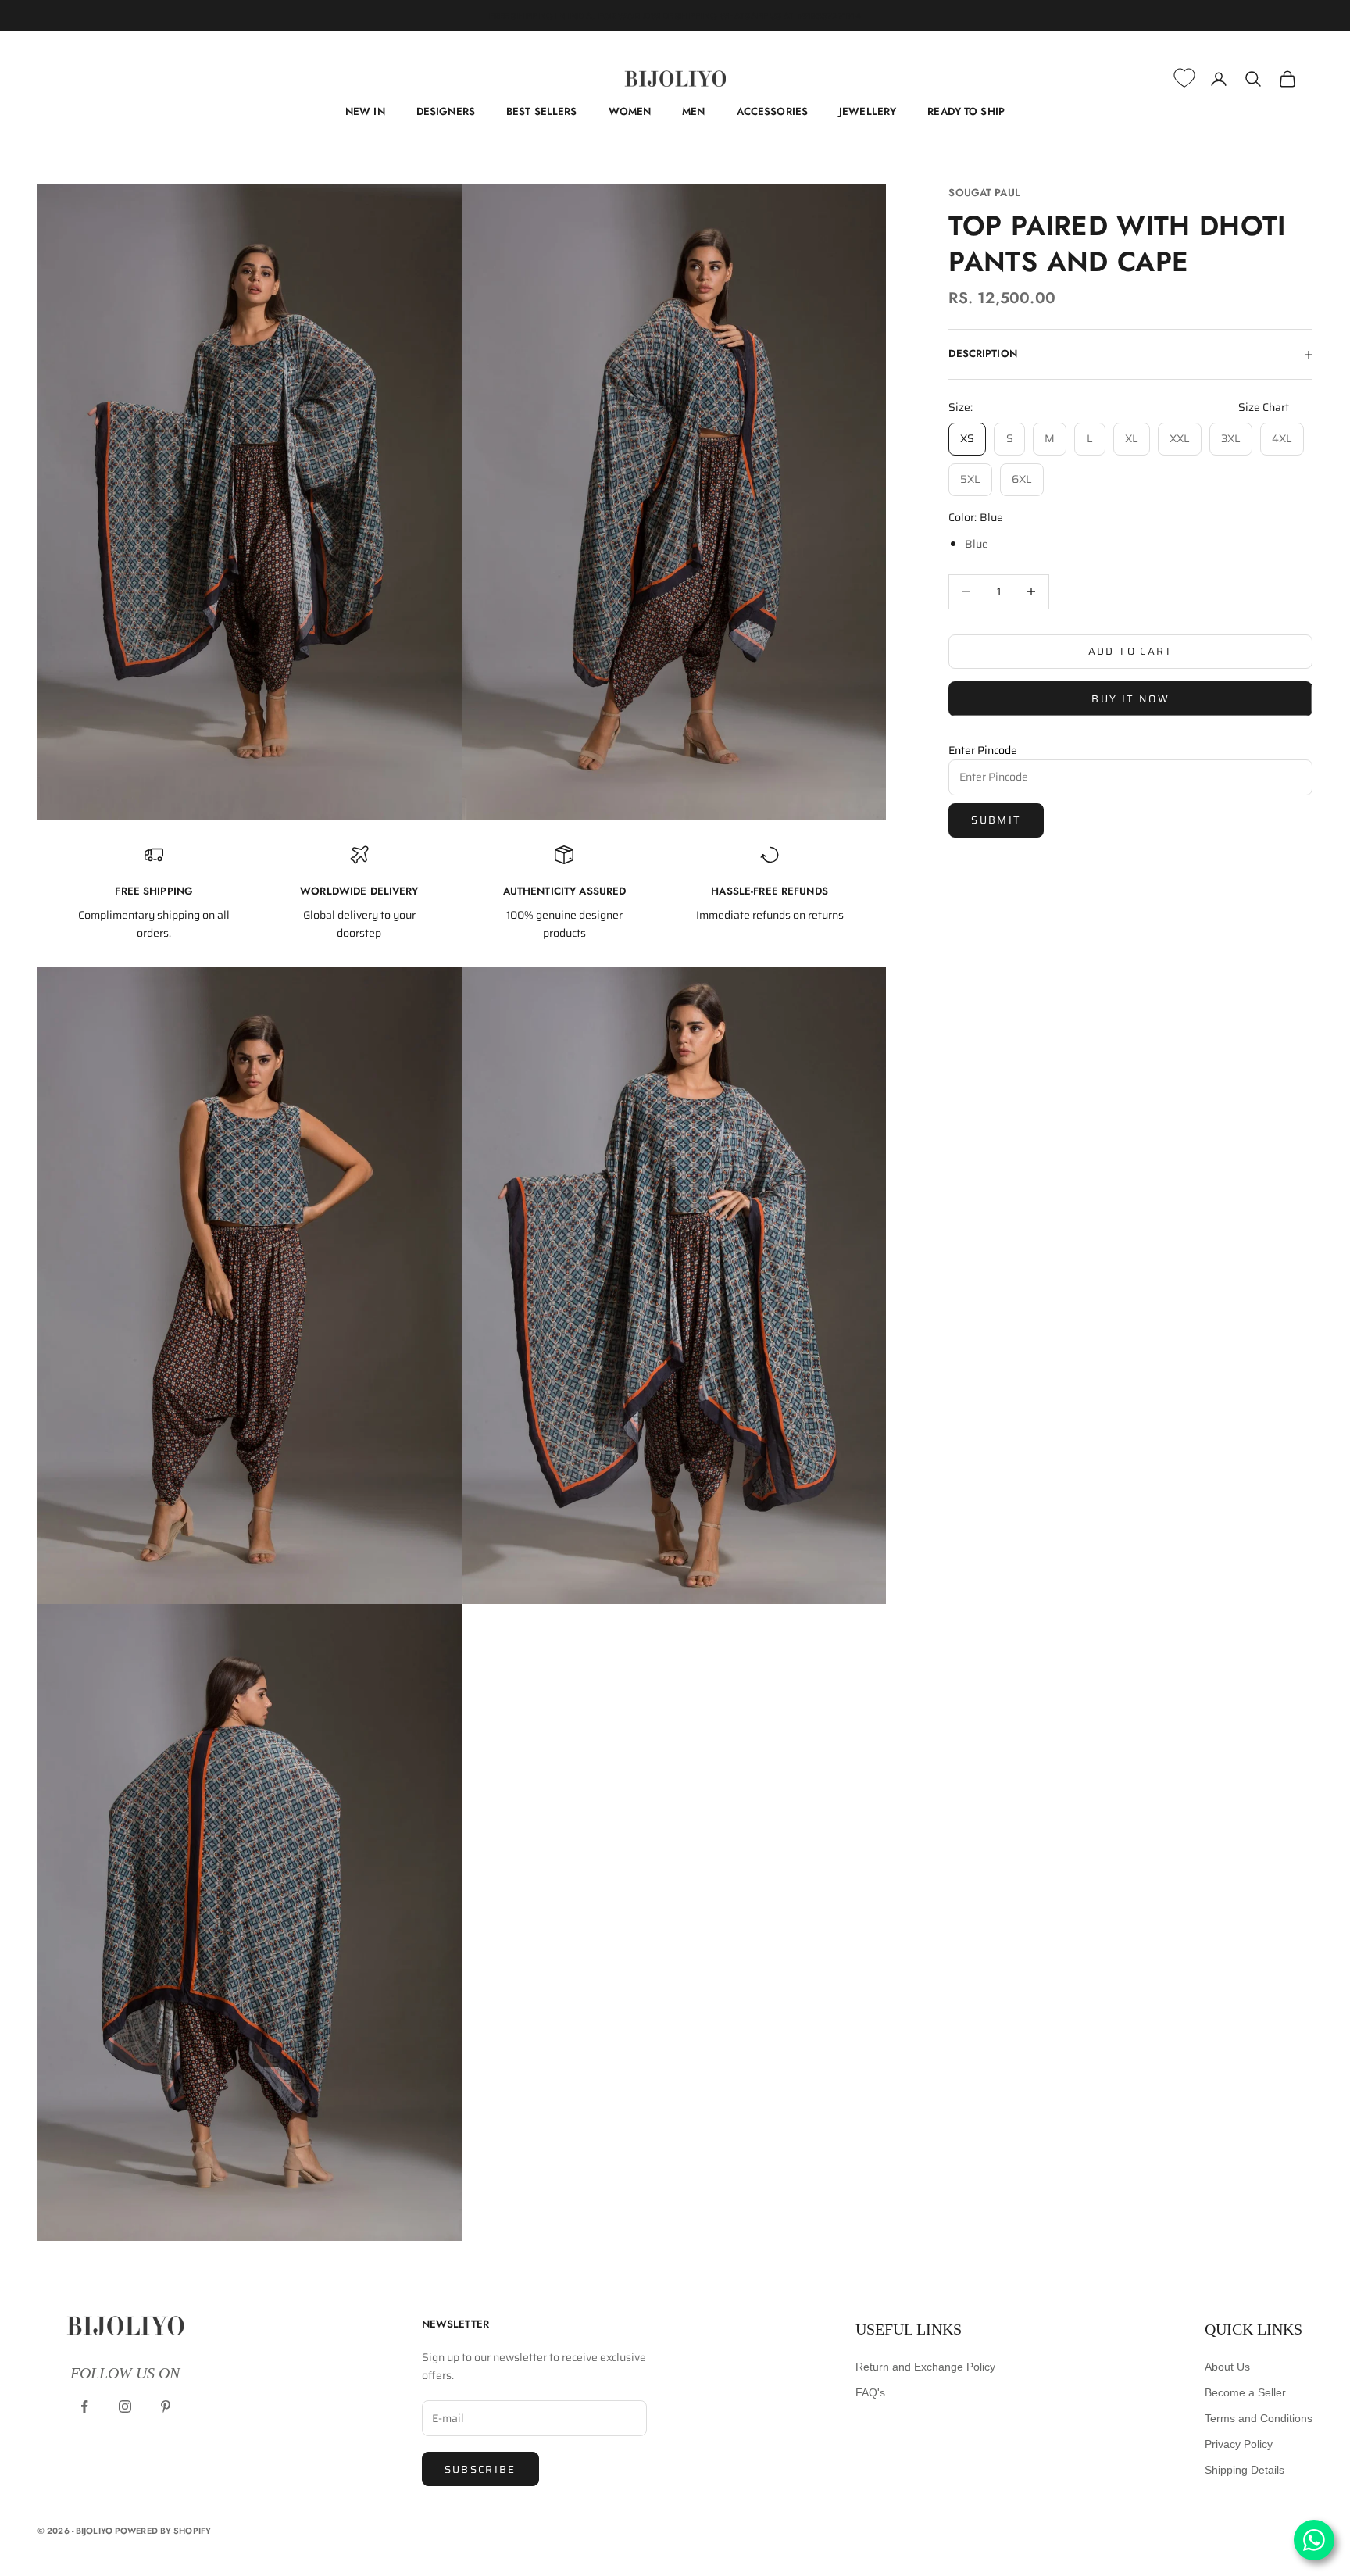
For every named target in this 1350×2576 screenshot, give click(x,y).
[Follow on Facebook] (84, 2406)
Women (630, 111)
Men (693, 111)
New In (365, 111)
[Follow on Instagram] (125, 2406)
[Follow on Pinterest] (166, 2406)
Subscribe (480, 2469)
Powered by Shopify (163, 2531)
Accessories (772, 111)
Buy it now (1130, 699)
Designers (446, 111)
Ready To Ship (966, 111)
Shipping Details (1245, 2470)
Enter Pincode (983, 749)
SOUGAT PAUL (984, 193)
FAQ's (870, 2392)
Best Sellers (542, 111)
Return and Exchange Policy (925, 2367)
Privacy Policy (1239, 2444)
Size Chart (1264, 407)
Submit (996, 820)
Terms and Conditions (1259, 2418)
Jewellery (868, 111)
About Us (1227, 2367)
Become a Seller (1245, 2392)
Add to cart (1131, 651)
